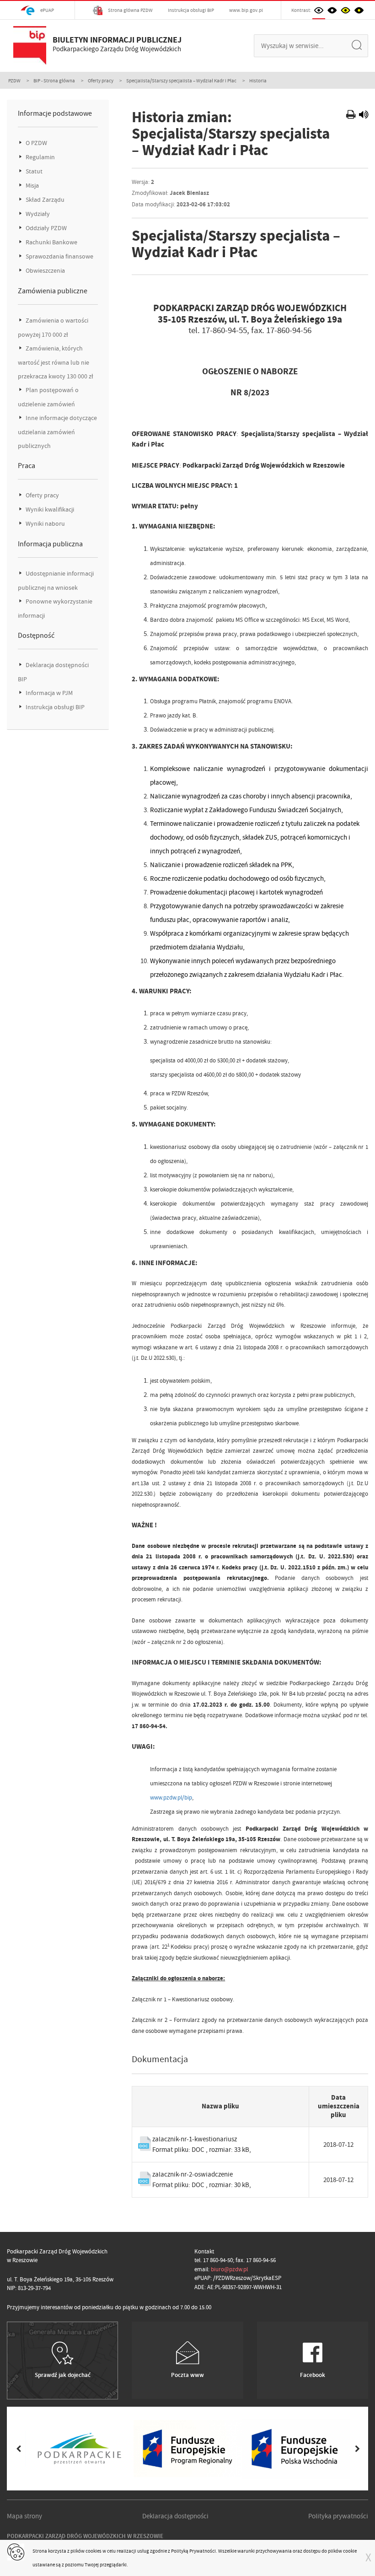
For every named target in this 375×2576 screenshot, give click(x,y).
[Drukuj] (352, 116)
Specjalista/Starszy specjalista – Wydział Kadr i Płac (181, 81)
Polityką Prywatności (193, 2551)
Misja (32, 186)
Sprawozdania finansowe (59, 256)
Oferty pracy (101, 81)
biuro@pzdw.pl (229, 2269)
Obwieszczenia (45, 271)
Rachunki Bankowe (51, 242)
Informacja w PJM (48, 693)
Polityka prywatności (338, 2516)
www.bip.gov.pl (246, 10)
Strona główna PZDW (130, 10)
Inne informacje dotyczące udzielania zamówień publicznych (57, 432)
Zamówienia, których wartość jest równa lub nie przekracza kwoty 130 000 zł (56, 362)
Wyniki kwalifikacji (49, 509)
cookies (94, 2551)
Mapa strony (24, 2516)
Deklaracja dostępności (175, 2516)
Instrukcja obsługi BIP (191, 10)
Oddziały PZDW (46, 228)
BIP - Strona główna (54, 81)
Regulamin (40, 157)
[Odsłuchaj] (364, 116)
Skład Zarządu (44, 200)
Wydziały (37, 214)
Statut (33, 171)
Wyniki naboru (45, 524)
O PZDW (36, 143)
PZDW (14, 81)
